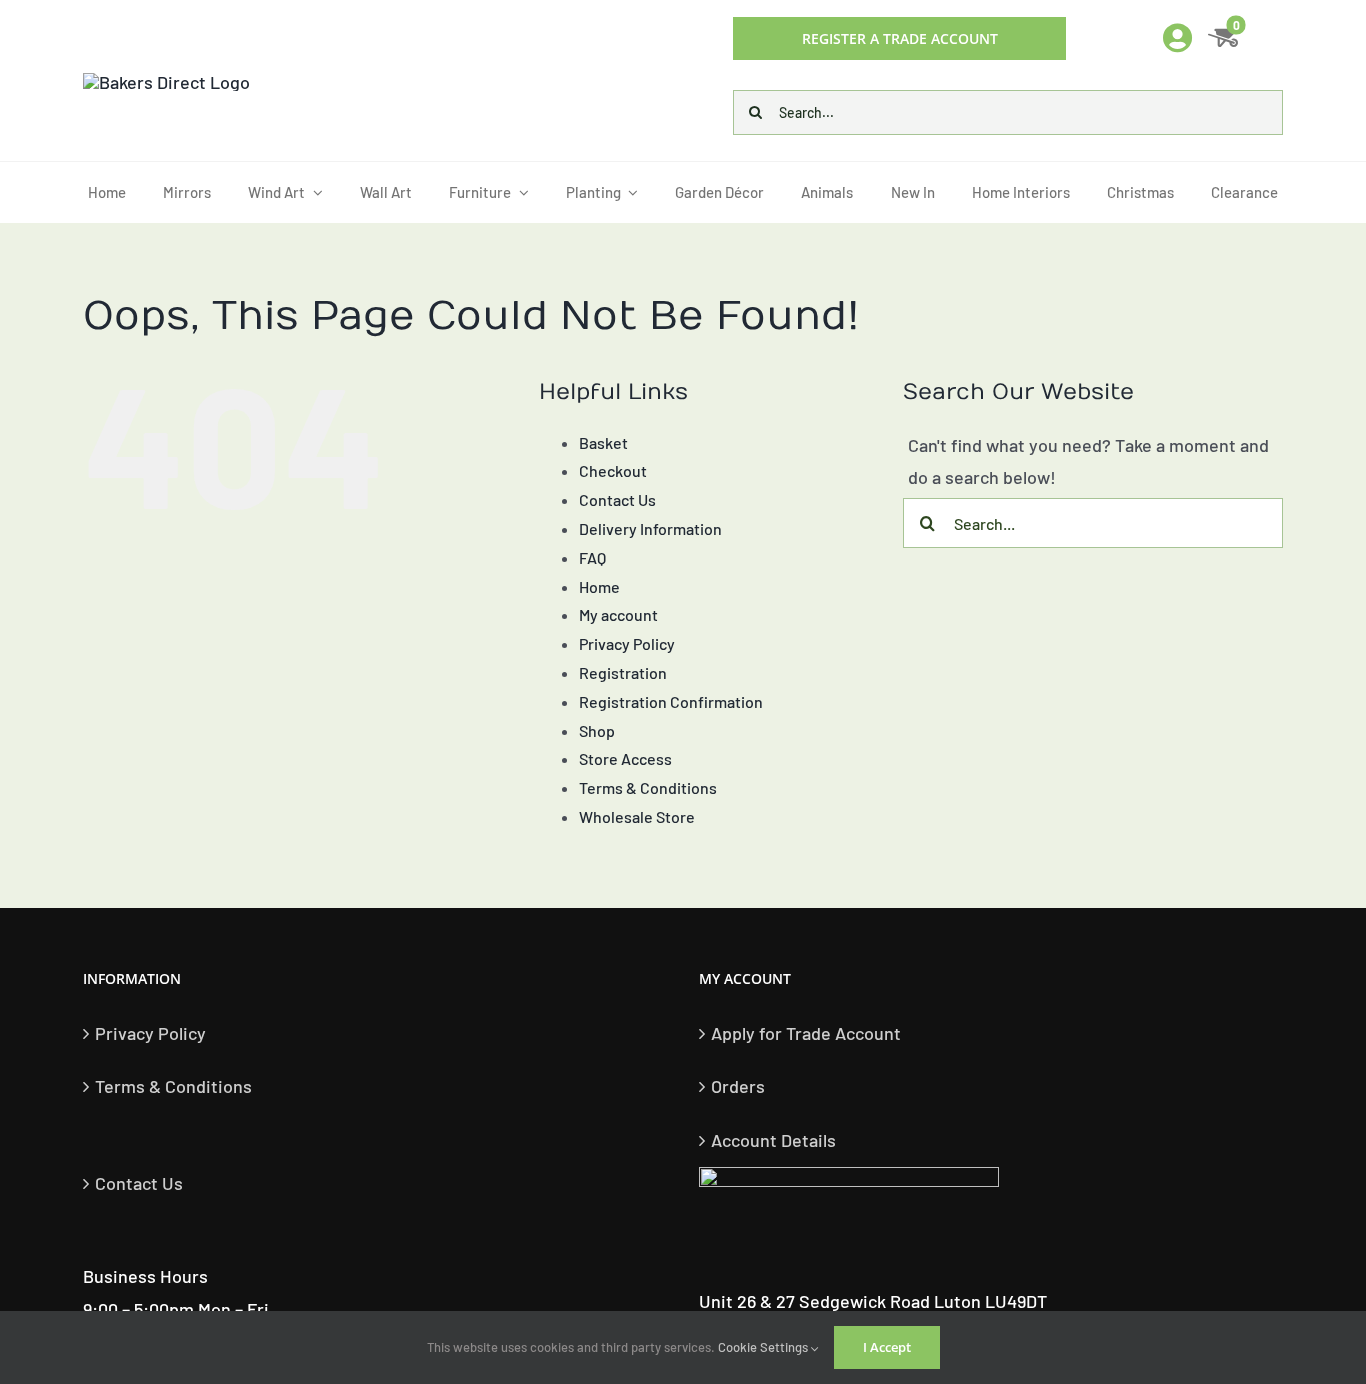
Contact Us (617, 499)
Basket (603, 442)
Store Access (625, 758)
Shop (597, 730)
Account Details (773, 1140)
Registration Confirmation (671, 701)
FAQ (592, 557)
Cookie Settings (764, 1347)
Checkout (613, 470)
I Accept (887, 1347)
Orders (738, 1086)
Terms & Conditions (648, 787)
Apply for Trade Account (806, 1033)
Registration (623, 672)
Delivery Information (650, 528)
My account (618, 614)
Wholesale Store (637, 816)
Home (599, 586)
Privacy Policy (627, 643)
